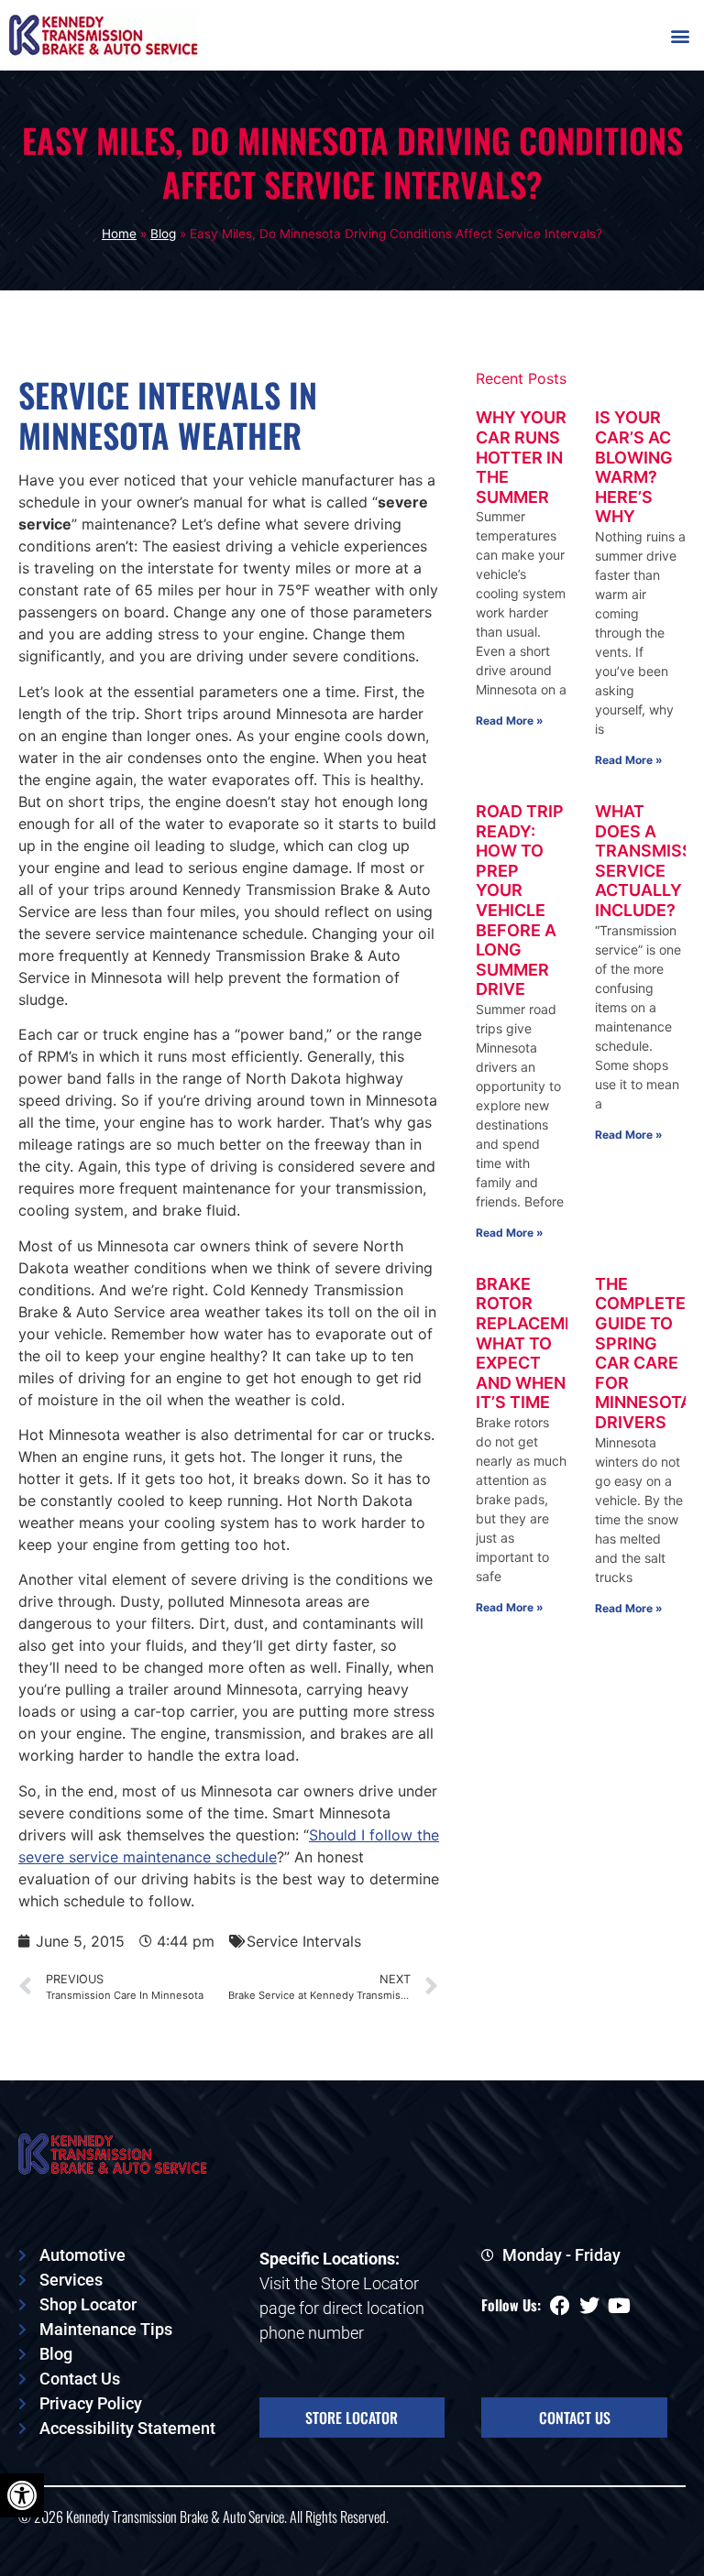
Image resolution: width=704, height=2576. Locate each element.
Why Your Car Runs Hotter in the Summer (521, 457)
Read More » (510, 720)
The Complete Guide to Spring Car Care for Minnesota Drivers (643, 1353)
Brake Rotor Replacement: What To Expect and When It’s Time (539, 1343)
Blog (163, 234)
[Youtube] (619, 2306)
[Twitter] (589, 2306)
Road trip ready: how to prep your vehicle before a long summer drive (520, 900)
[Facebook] (560, 2306)
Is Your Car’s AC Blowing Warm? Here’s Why (634, 467)
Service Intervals (304, 1941)
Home (119, 234)
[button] (680, 35)
